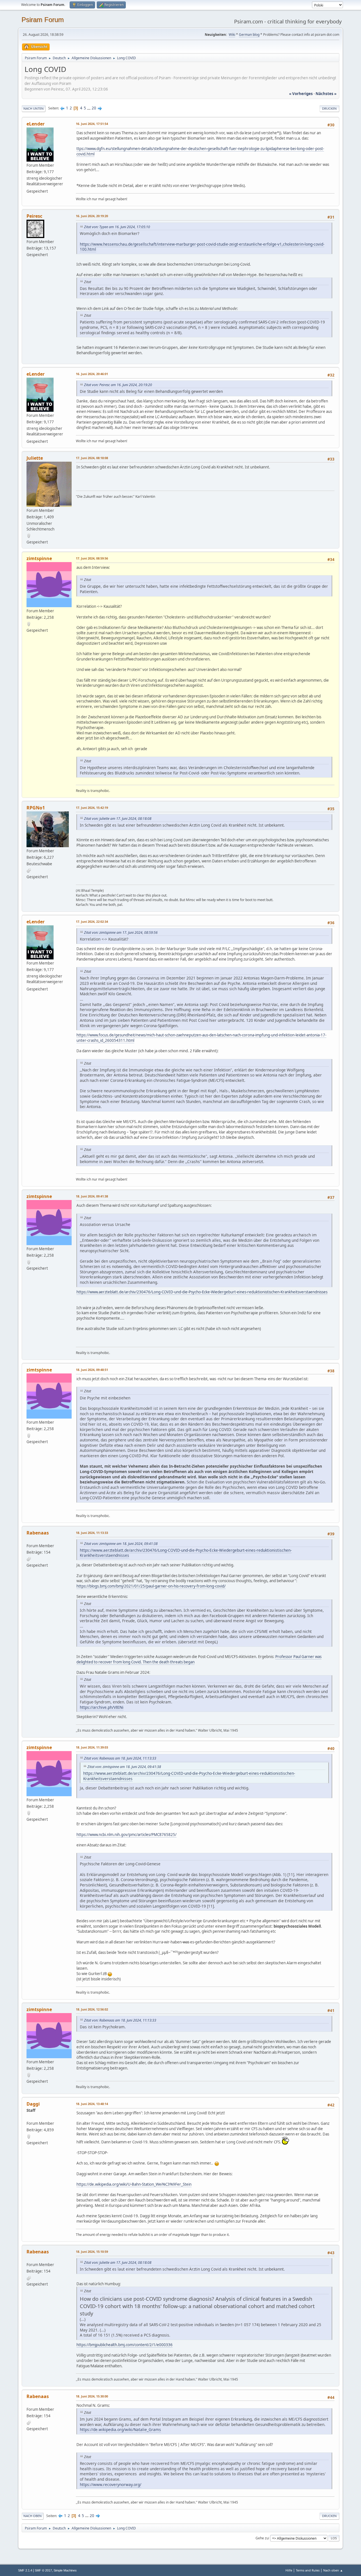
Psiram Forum (43, 20)
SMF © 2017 (43, 2570)
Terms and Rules (308, 2570)
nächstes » (326, 94)
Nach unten (34, 108)
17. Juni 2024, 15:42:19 (92, 808)
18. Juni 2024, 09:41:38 (92, 1196)
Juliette (35, 458)
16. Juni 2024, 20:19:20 (92, 216)
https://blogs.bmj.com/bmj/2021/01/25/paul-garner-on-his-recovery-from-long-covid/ (151, 1586)
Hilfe (289, 2570)
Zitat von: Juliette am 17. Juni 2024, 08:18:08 (118, 819)
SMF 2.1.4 (25, 2570)
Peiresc (34, 216)
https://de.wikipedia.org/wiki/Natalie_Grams (120, 2429)
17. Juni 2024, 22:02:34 (92, 922)
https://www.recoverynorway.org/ (111, 2484)
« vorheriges (301, 94)
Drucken (329, 108)
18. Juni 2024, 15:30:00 (92, 2396)
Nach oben (33, 2516)
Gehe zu (262, 2538)
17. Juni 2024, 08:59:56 (92, 558)
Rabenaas (38, 1533)
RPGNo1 (36, 808)
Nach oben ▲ (333, 2570)
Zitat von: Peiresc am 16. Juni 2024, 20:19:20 (118, 385)
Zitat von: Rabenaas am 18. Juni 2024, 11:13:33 (120, 1758)
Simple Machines (65, 2570)
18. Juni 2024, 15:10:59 (92, 2252)
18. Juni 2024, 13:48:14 (92, 2104)
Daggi (33, 2104)
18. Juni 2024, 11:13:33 (92, 1533)
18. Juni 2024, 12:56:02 (92, 2009)
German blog (249, 35)
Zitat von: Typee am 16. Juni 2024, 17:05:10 (117, 227)
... (89, 108)
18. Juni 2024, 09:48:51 (92, 1370)
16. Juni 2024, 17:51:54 (92, 124)
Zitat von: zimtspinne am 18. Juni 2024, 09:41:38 (121, 1544)
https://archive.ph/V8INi (102, 1707)
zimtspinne (39, 558)
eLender (36, 124)
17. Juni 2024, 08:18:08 (92, 458)
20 (94, 108)
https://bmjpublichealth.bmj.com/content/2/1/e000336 (125, 2345)
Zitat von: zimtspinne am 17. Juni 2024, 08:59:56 (121, 933)
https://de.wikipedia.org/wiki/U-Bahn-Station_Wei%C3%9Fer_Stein (134, 2184)
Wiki (232, 35)
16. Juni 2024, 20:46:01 (92, 374)
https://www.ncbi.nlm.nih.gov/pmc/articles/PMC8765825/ (126, 1835)
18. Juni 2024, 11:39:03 (92, 1747)
